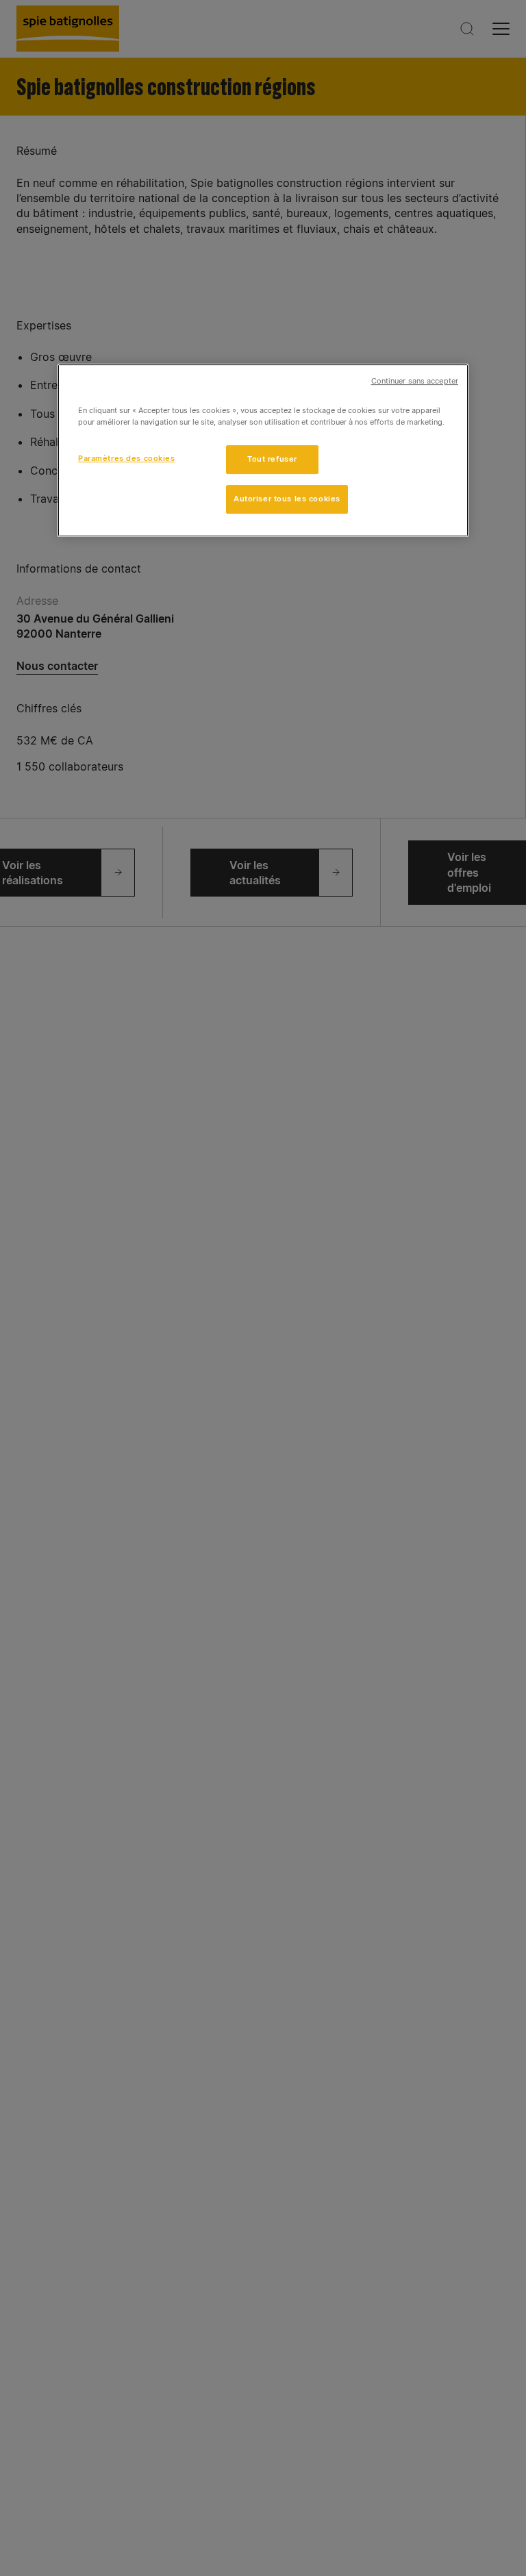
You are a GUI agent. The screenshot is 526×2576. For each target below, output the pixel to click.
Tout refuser (272, 459)
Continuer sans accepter (415, 381)
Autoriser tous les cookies (287, 499)
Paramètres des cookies (127, 458)
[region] (263, 450)
